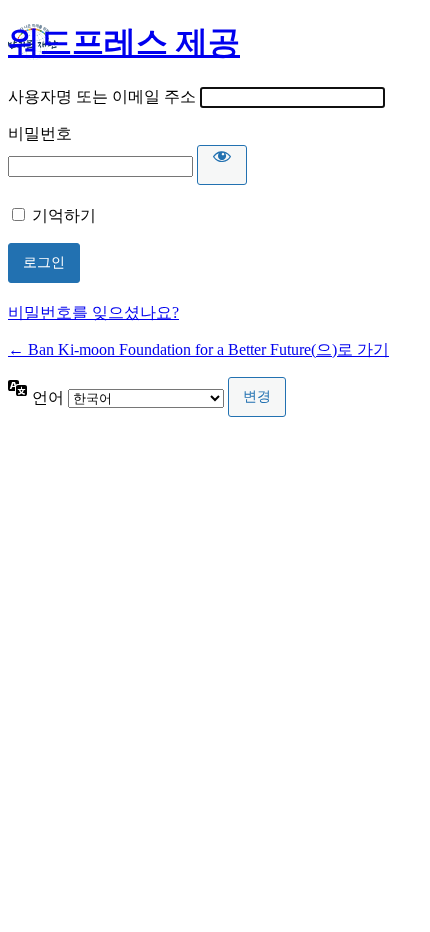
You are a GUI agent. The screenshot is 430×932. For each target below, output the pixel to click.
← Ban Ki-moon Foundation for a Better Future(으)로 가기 (198, 349)
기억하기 (64, 215)
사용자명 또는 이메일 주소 (102, 96)
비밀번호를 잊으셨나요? (93, 312)
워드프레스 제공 (124, 42)
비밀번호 (40, 133)
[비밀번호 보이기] (222, 165)
